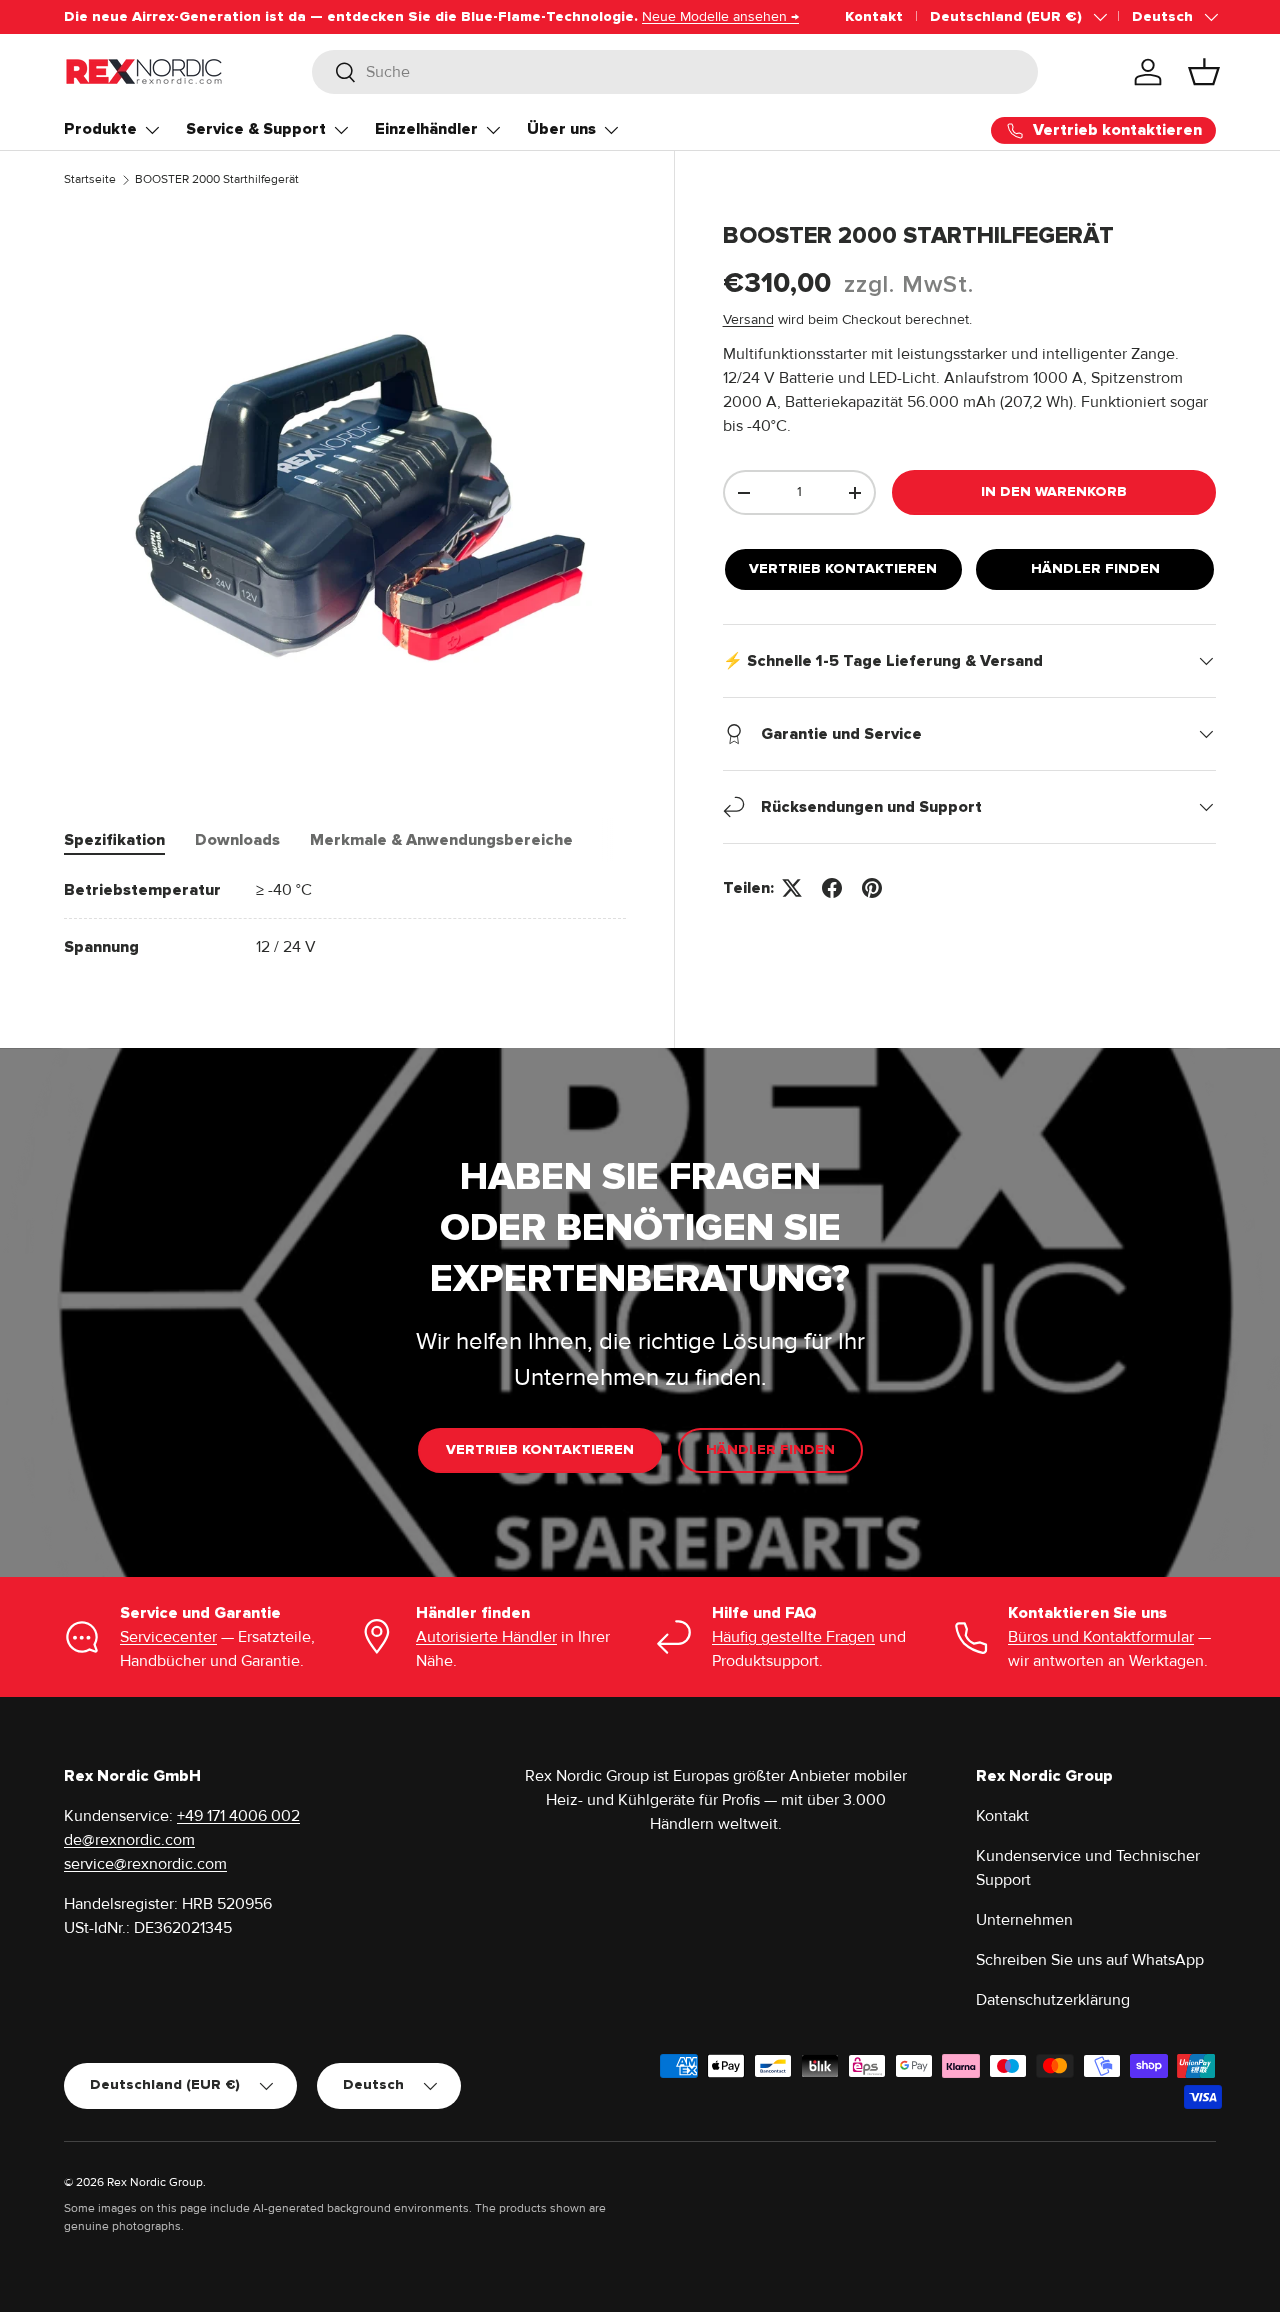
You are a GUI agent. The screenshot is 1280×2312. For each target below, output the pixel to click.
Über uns (561, 129)
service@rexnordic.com (145, 1864)
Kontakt (874, 16)
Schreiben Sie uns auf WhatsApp (1090, 1960)
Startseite (90, 179)
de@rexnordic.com (129, 1840)
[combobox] (675, 72)
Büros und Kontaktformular (1101, 1637)
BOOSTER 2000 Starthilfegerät (217, 179)
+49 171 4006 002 (238, 1816)
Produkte (100, 129)
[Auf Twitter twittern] (792, 888)
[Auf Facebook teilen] (832, 888)
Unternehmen (1024, 1920)
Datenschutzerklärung (1053, 2000)
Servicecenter (168, 1637)
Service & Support (256, 129)
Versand (748, 319)
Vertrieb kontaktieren (843, 568)
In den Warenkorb (1054, 491)
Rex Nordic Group (155, 2182)
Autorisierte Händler (486, 1637)
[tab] (114, 840)
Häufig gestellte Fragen (793, 1637)
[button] (1204, 72)
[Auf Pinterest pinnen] (872, 888)
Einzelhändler (426, 129)
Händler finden (1095, 568)
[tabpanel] (345, 918)
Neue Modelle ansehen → (720, 16)
